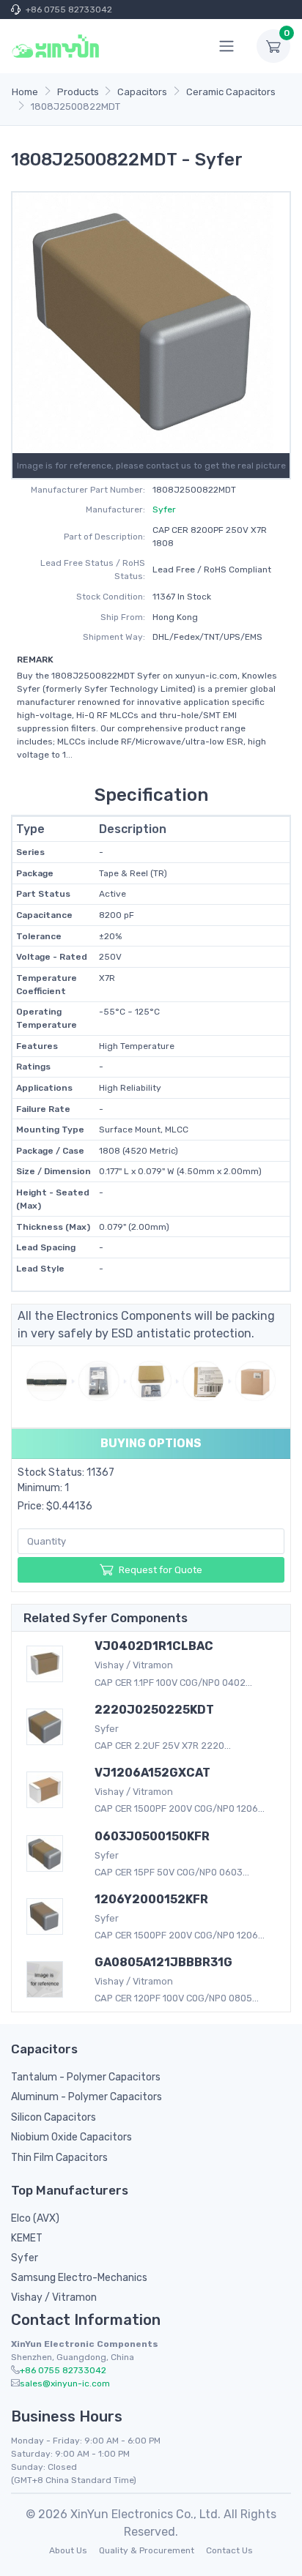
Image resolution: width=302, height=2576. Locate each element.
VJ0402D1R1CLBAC (154, 1646)
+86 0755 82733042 (69, 10)
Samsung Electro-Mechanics (79, 2278)
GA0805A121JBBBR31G (163, 1962)
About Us (68, 2550)
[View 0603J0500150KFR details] (49, 1853)
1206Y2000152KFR (151, 1899)
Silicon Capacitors (54, 2117)
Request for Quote (161, 1570)
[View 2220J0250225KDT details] (49, 1727)
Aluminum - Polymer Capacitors (86, 2097)
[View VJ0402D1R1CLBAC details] (49, 1664)
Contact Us (229, 2550)
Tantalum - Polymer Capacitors (86, 2077)
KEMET (27, 2238)
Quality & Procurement (147, 2550)
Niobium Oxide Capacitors (71, 2137)
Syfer (164, 509)
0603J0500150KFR (152, 1836)
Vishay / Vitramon (54, 2297)
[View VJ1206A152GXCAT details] (49, 1790)
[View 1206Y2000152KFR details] (49, 1916)
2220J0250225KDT (154, 1710)
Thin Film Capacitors (59, 2158)
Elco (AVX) (35, 2218)
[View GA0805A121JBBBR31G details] (49, 1979)
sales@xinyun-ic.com (65, 2383)
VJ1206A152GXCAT (152, 1773)
